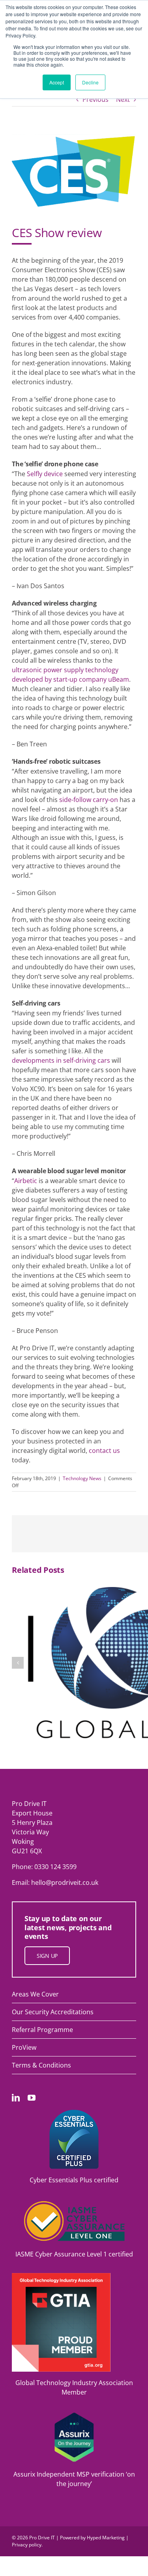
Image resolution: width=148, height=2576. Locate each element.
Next (123, 99)
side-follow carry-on (89, 800)
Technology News (82, 1478)
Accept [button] (57, 82)
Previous (96, 99)
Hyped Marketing (106, 2538)
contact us (104, 1451)
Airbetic (26, 1181)
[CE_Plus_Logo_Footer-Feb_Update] (74, 2113)
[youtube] (32, 2098)
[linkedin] (16, 2098)
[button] (18, 1663)
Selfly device (45, 474)
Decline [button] (90, 82)
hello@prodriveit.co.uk (65, 1882)
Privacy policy (27, 2545)
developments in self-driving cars (61, 1060)
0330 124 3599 (55, 1867)
